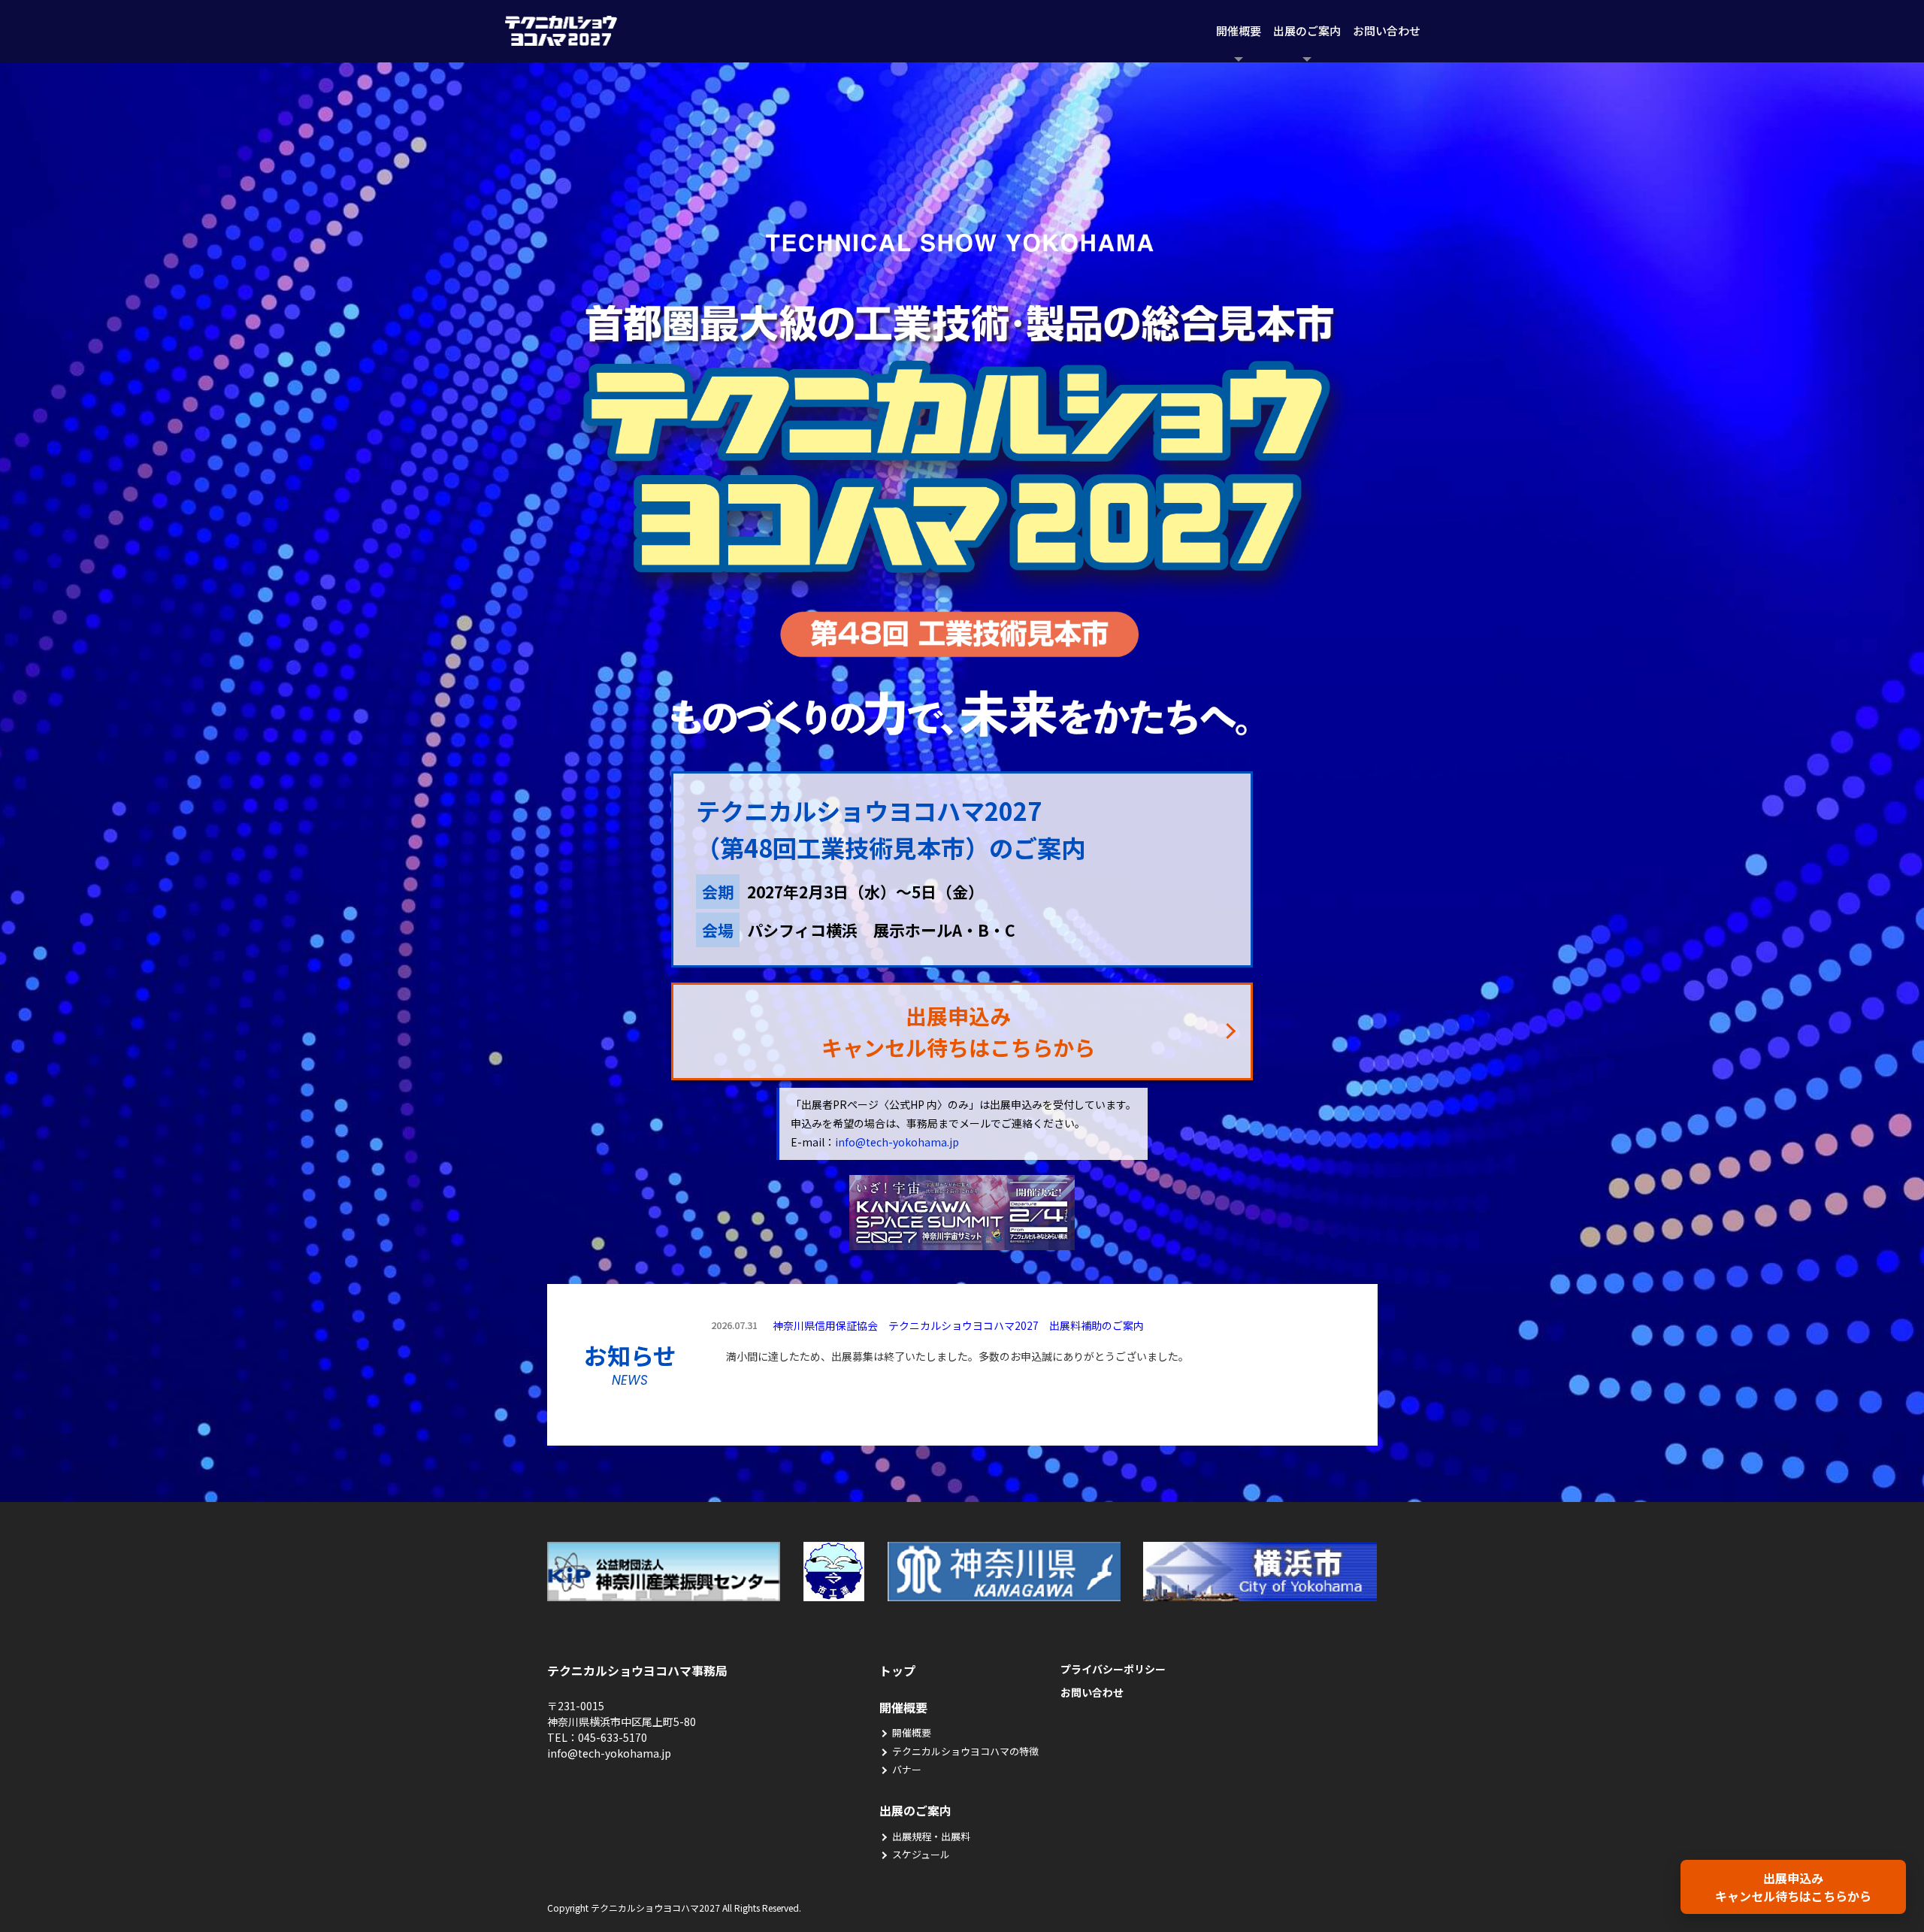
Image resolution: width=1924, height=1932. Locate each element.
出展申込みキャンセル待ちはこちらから (1793, 1887)
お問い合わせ (1387, 30)
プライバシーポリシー (1113, 1669)
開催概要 (1239, 30)
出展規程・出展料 (931, 1836)
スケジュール (921, 1854)
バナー (907, 1769)
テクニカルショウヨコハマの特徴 (965, 1751)
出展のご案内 (1307, 30)
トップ (897, 1670)
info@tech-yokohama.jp (897, 1142)
